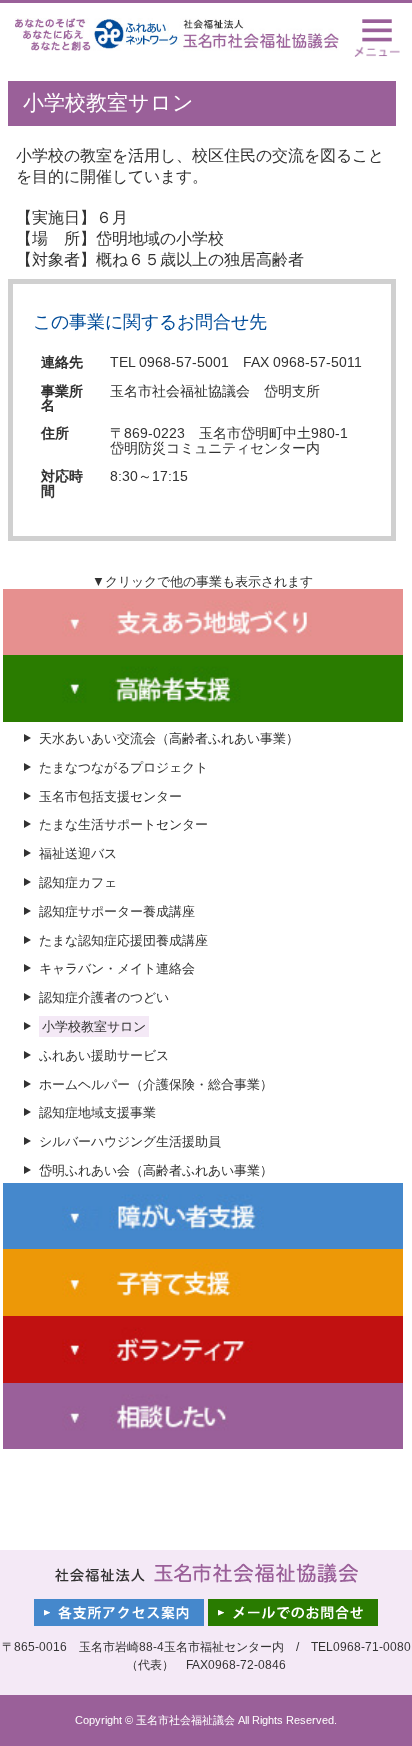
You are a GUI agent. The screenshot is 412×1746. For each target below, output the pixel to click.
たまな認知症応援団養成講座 (123, 940)
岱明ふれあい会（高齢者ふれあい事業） (156, 1170)
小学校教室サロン (94, 1026)
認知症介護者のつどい (104, 997)
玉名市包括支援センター (110, 796)
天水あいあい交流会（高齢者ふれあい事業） (169, 738)
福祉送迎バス (78, 853)
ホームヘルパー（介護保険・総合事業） (156, 1084)
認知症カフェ (78, 882)
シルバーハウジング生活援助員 (130, 1141)
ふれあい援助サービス (104, 1055)
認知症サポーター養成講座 (117, 911)
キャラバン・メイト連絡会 (117, 968)
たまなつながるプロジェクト (123, 767)
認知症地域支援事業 (97, 1112)
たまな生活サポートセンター (123, 824)
